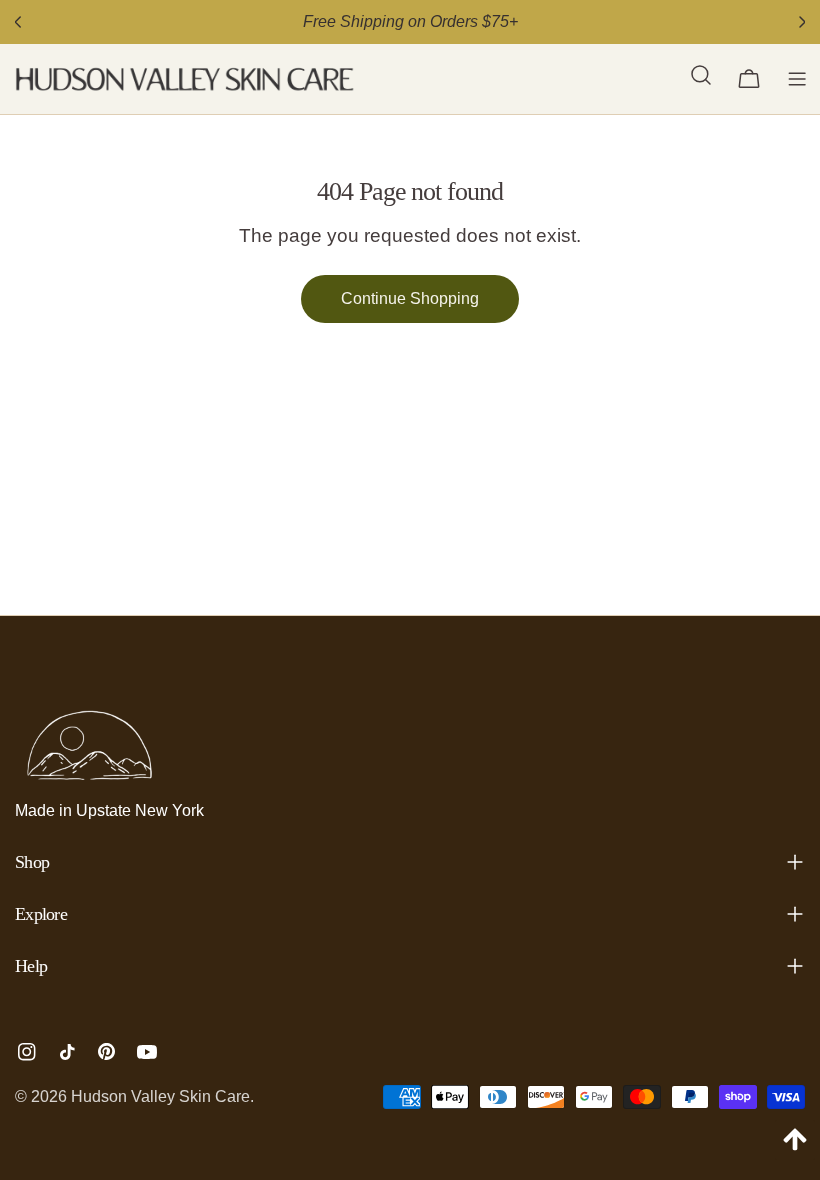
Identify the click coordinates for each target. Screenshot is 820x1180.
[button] (701, 79)
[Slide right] (802, 22)
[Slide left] (18, 22)
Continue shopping (410, 298)
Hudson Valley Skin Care (160, 1096)
